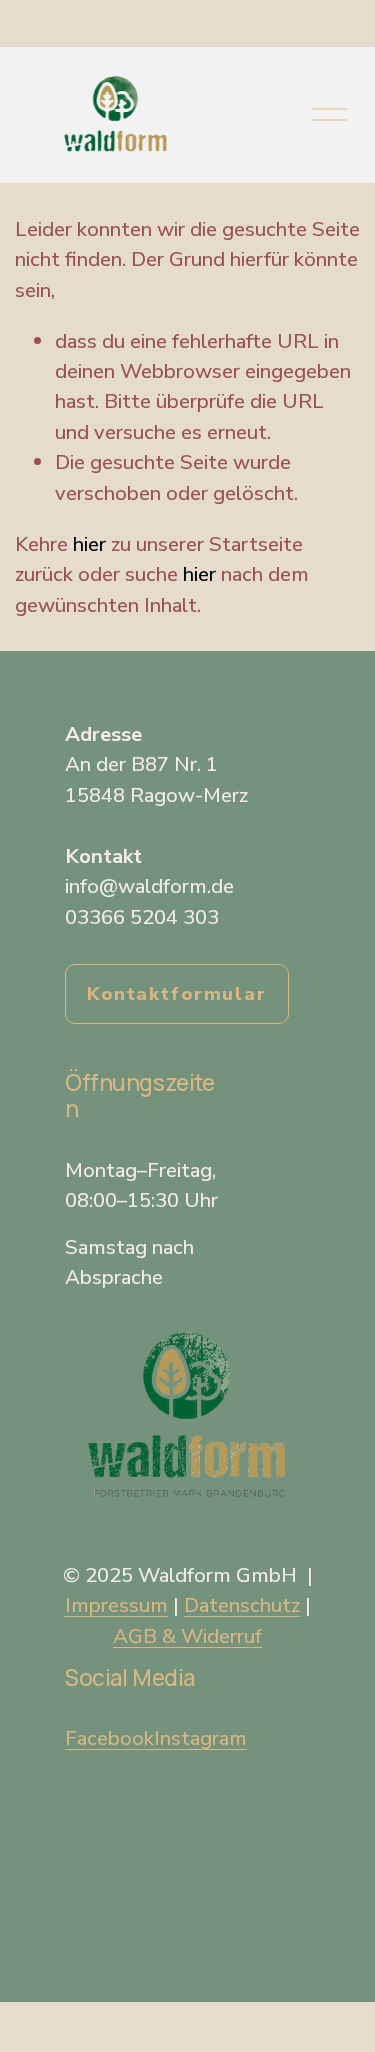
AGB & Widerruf (187, 1636)
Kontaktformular (177, 994)
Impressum (116, 1605)
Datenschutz (242, 1605)
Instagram (200, 1738)
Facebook (109, 1738)
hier (89, 544)
